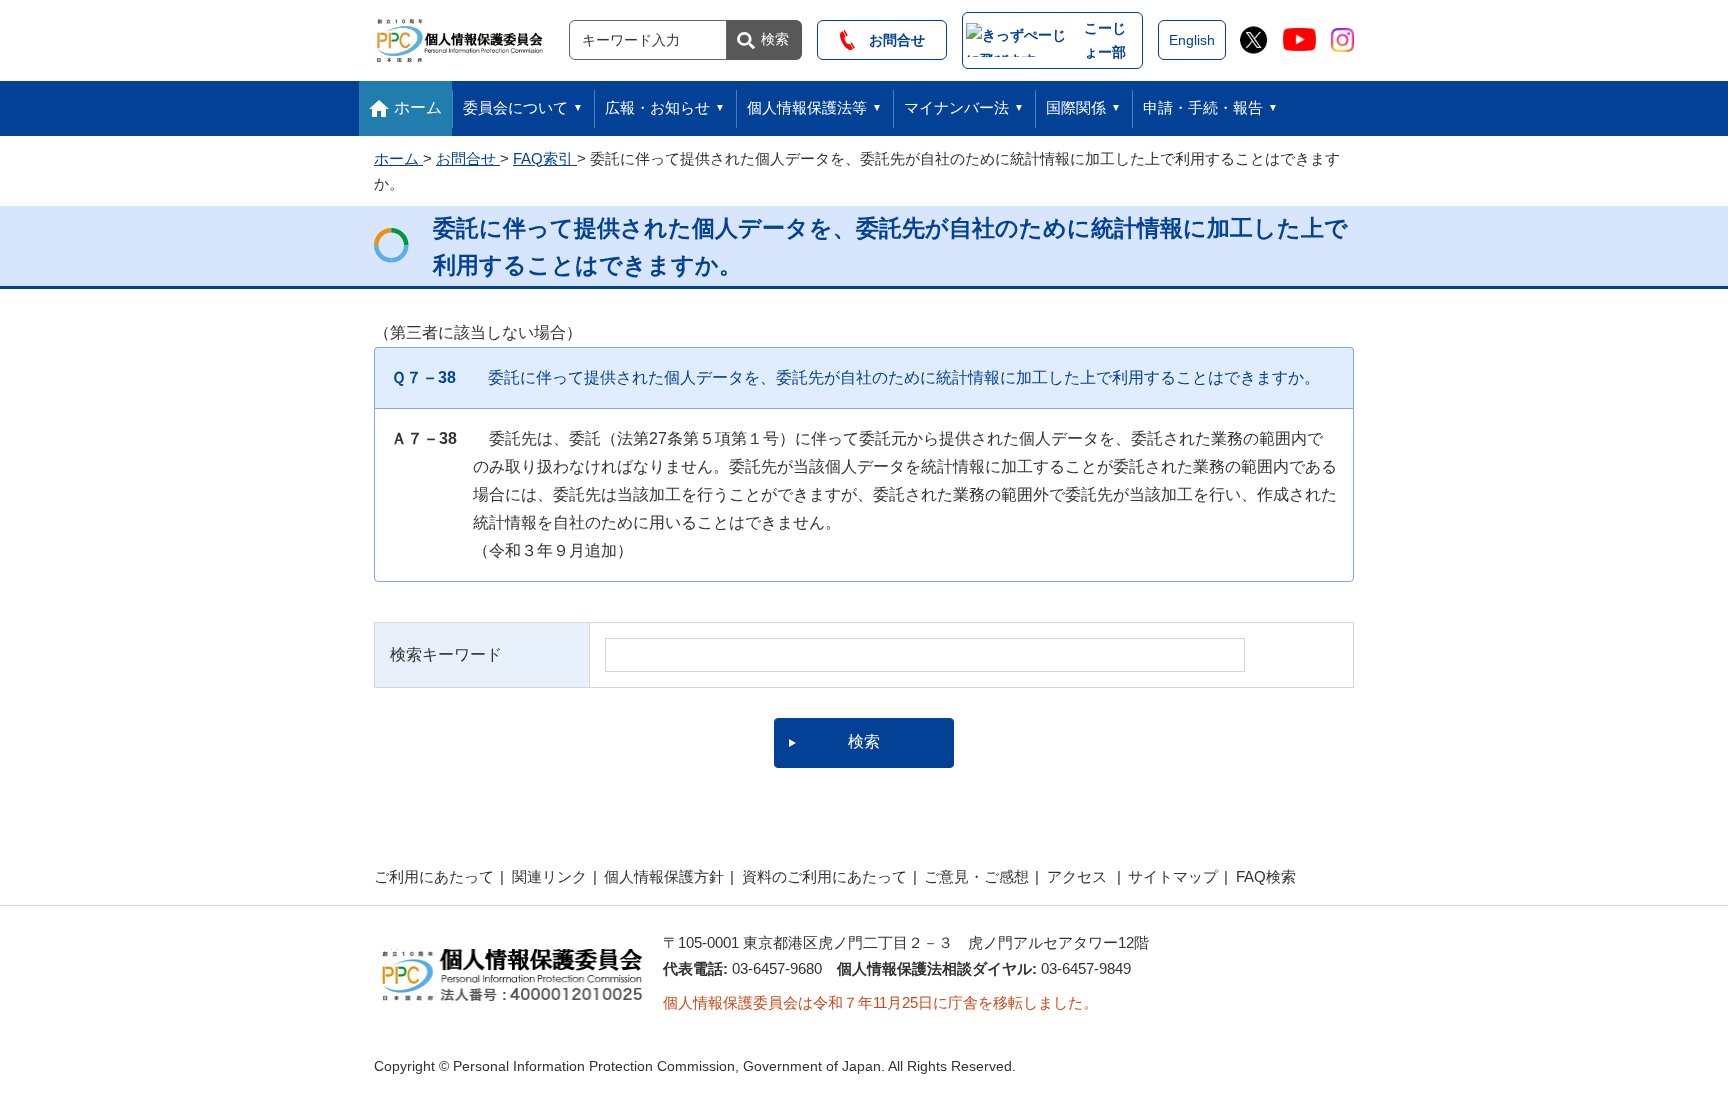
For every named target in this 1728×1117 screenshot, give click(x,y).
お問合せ (890, 40)
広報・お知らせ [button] (657, 107)
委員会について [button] (515, 107)
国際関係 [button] (1076, 107)
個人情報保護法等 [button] (807, 107)
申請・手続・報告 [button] (1203, 107)
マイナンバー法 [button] (956, 107)
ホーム (418, 107)
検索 (775, 39)
